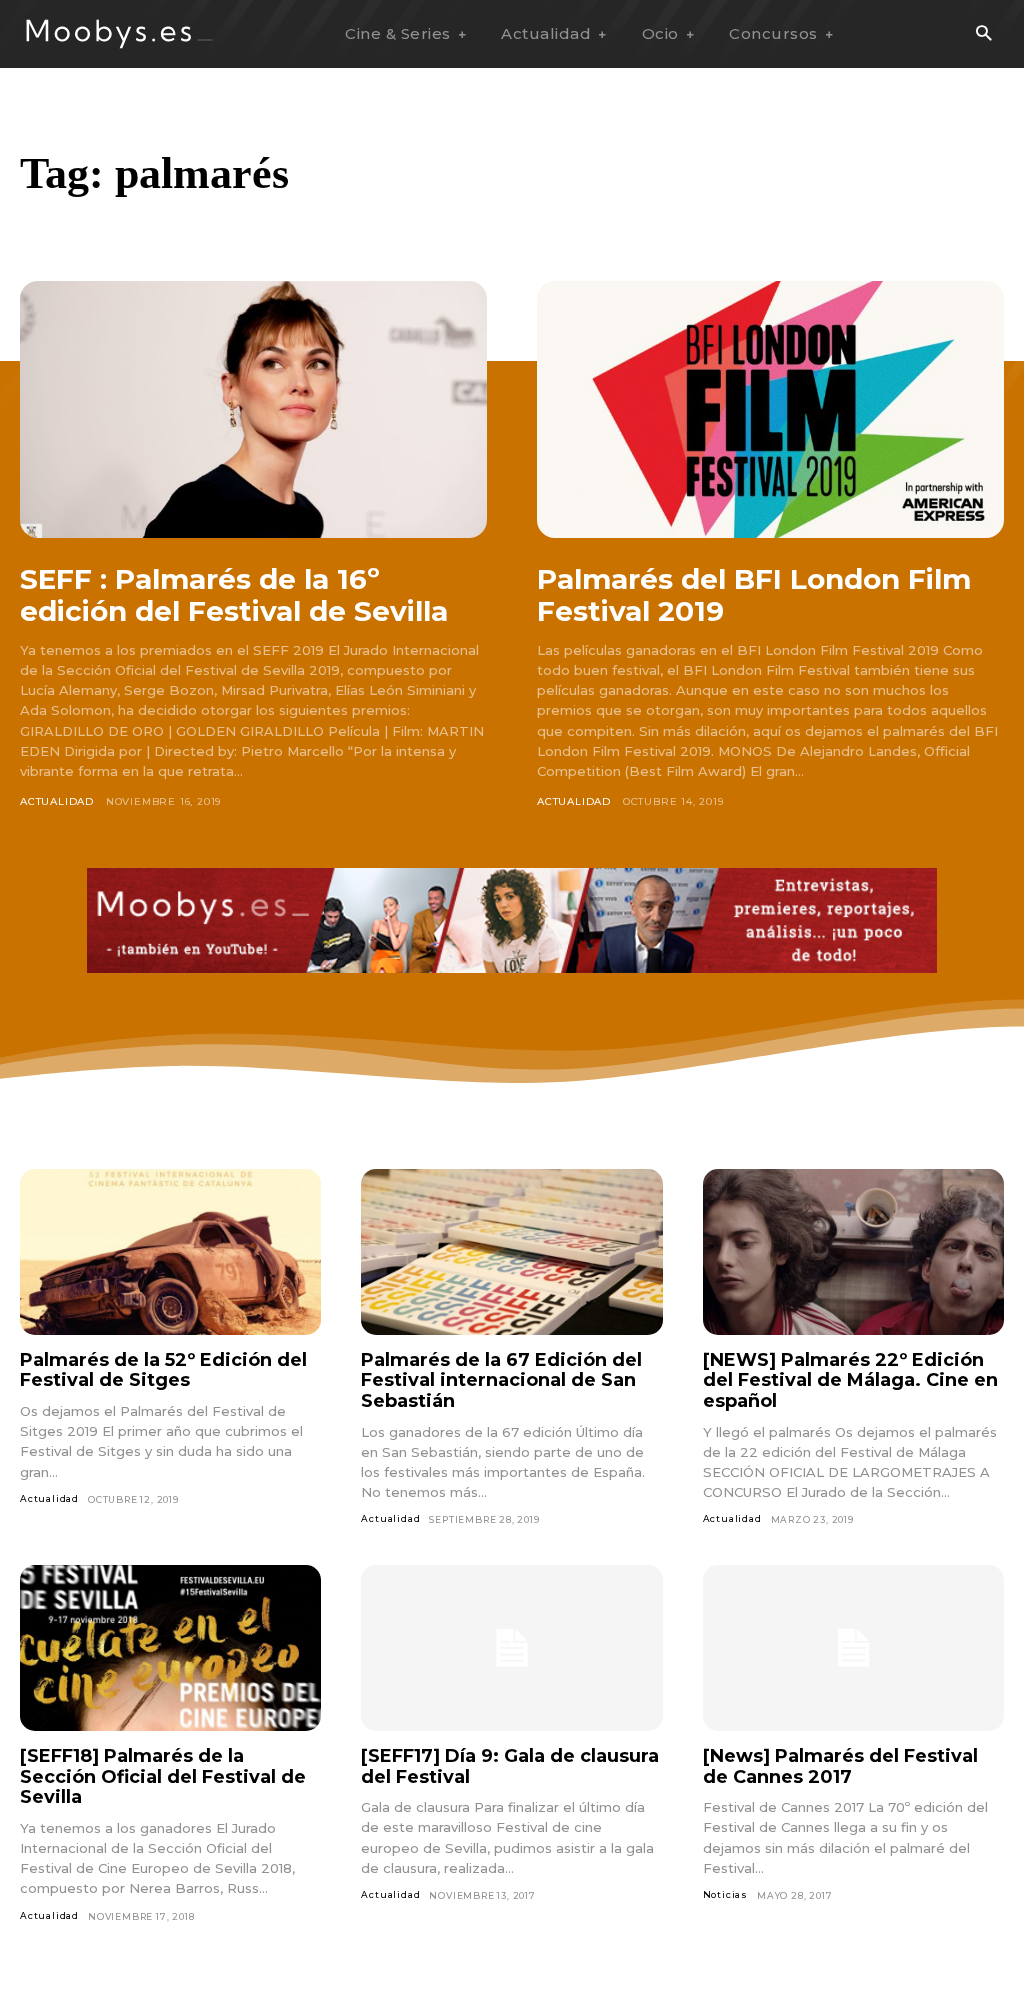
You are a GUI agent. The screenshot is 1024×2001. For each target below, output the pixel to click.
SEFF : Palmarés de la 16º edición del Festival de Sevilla (234, 595)
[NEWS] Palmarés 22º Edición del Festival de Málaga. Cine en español (850, 1380)
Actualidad (57, 801)
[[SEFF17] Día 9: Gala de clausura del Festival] (511, 1648)
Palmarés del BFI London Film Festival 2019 (754, 595)
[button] (983, 34)
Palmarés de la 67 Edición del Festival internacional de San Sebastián (501, 1380)
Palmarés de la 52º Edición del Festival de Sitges (163, 1370)
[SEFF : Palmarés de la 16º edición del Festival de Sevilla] (253, 409)
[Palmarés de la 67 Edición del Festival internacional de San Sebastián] (511, 1252)
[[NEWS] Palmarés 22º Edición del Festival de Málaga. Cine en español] (853, 1252)
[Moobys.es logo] (120, 33)
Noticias (725, 1894)
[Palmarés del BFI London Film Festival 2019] (770, 409)
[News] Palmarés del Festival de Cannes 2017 (840, 1766)
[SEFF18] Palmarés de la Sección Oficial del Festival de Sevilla (163, 1776)
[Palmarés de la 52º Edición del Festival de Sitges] (170, 1252)
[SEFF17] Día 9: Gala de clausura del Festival (510, 1766)
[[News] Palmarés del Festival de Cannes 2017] (853, 1648)
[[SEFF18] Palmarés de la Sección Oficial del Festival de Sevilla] (170, 1648)
